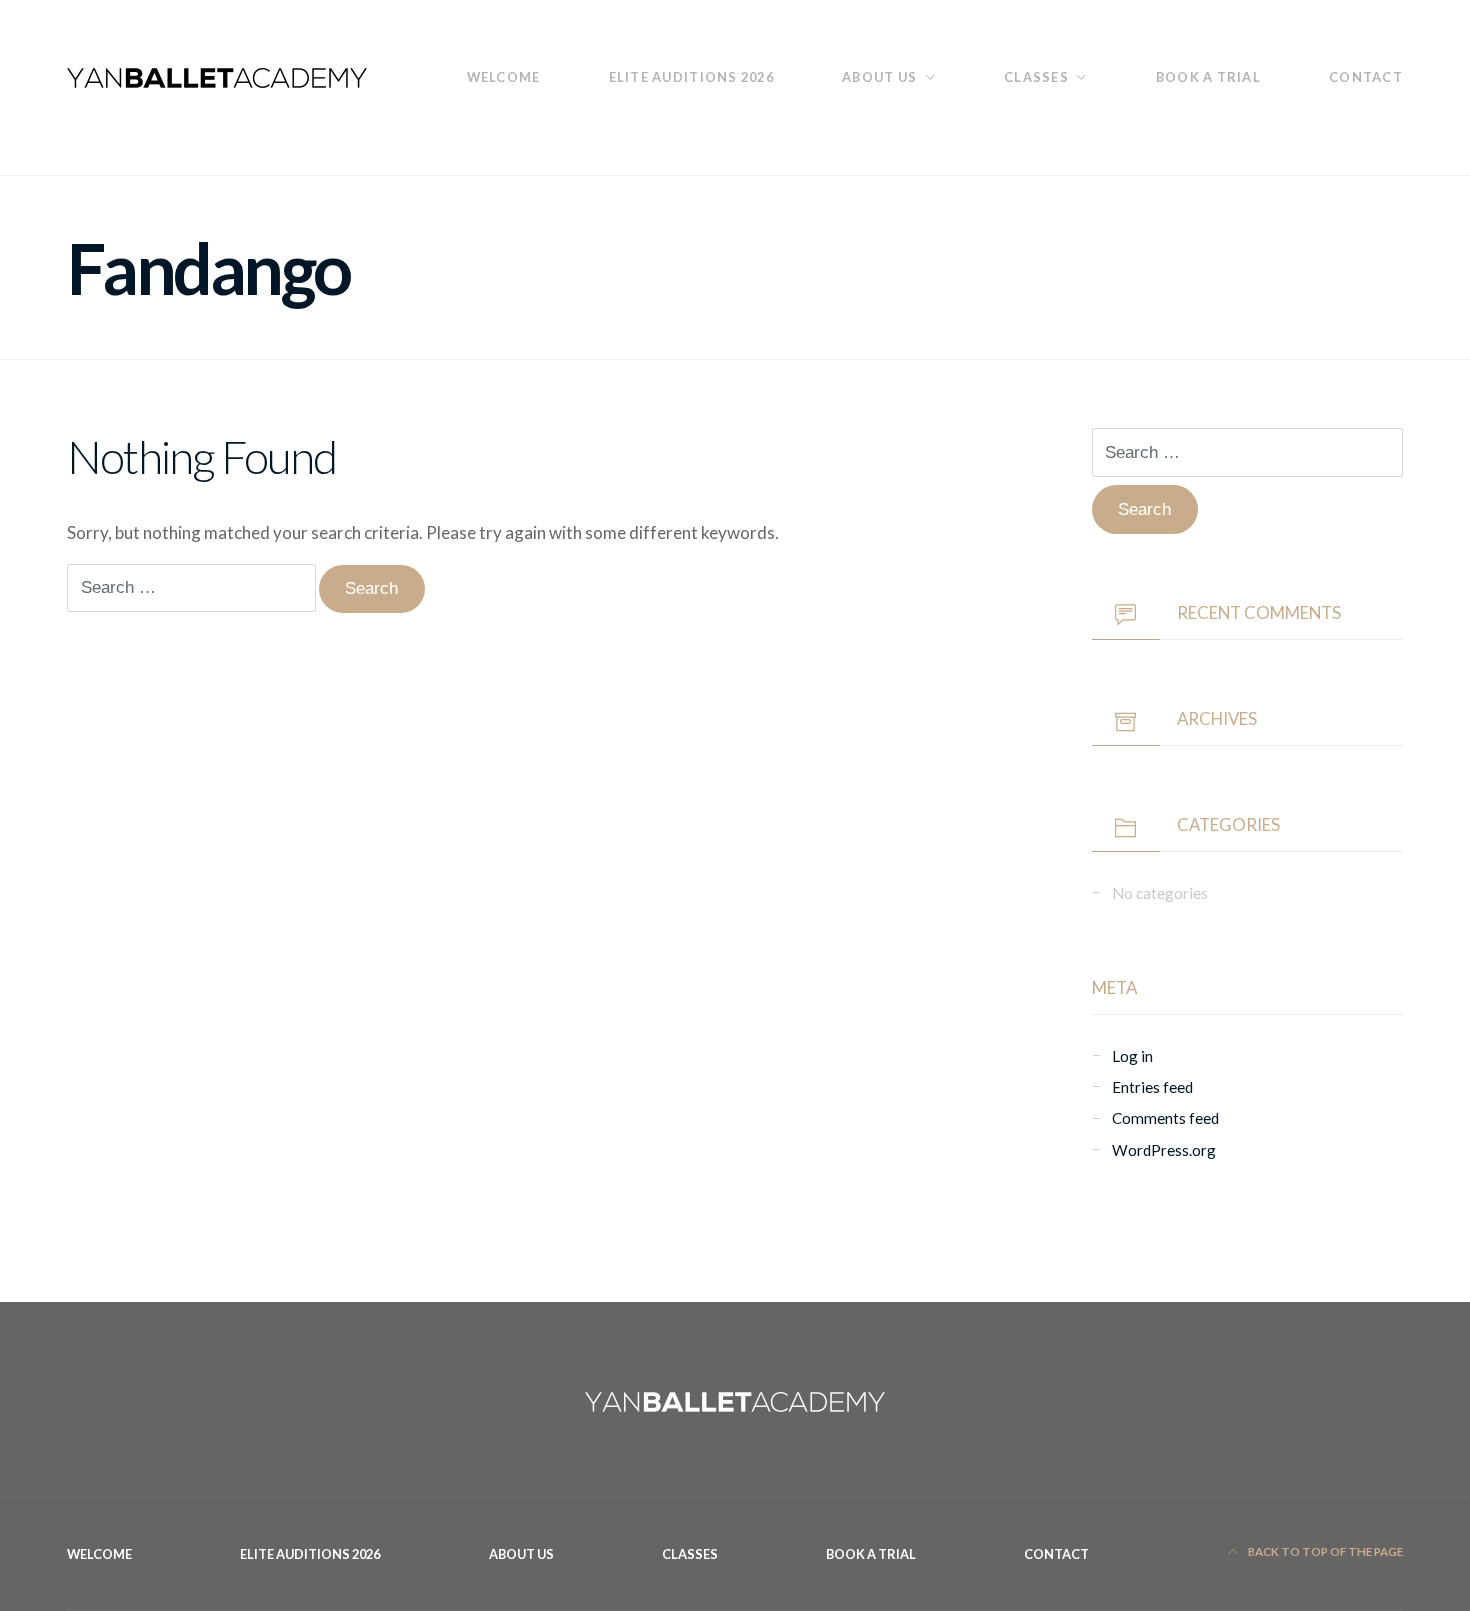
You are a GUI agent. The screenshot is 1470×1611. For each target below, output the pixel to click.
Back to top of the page (1324, 1551)
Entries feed (1152, 1087)
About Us (879, 77)
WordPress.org (1164, 1150)
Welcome (504, 77)
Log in (1132, 1056)
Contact (1366, 77)
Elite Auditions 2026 (692, 77)
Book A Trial (1208, 77)
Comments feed (1165, 1118)
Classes (1036, 77)
